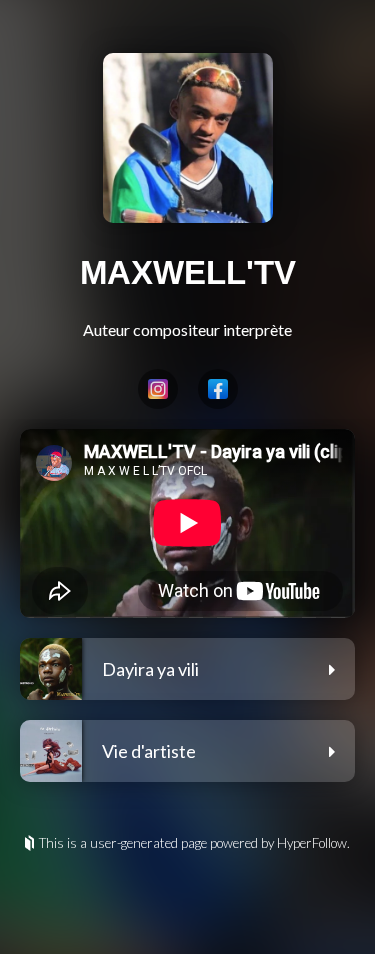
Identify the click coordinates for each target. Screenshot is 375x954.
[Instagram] (158, 389)
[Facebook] (218, 389)
